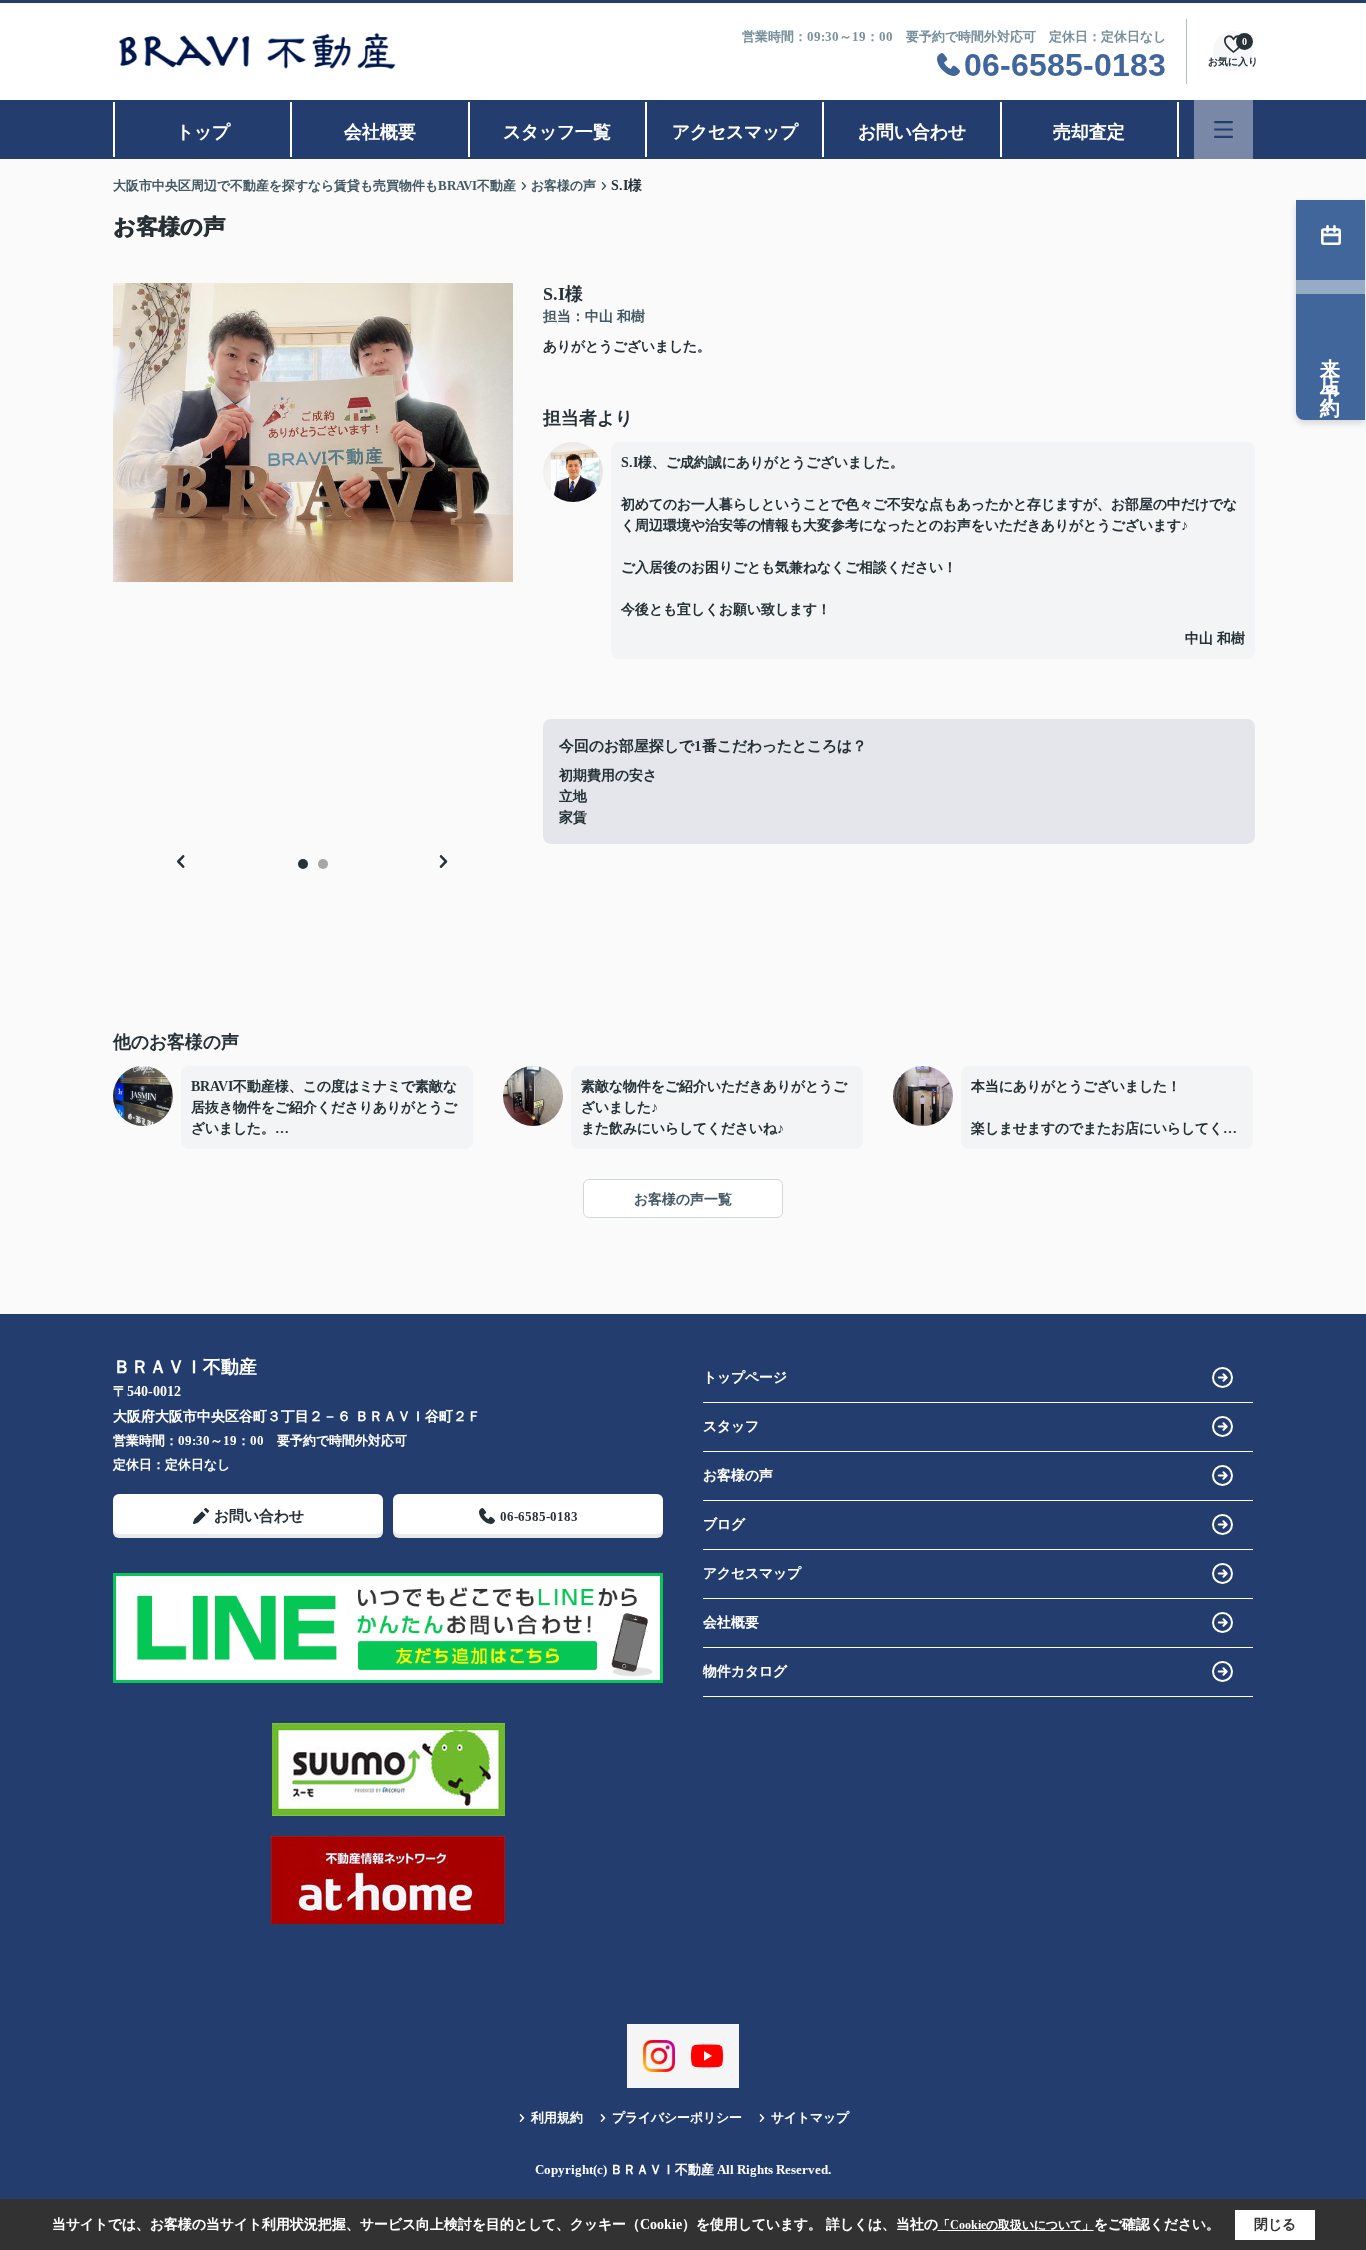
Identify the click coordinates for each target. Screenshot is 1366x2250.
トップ (203, 132)
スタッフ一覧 (557, 132)
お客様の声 (738, 1475)
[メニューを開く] (1223, 129)
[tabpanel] (313, 432)
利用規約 (557, 2117)
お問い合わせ (912, 132)
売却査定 (1089, 132)
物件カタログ (745, 1671)
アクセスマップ (735, 132)
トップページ (745, 1377)
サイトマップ (810, 2117)
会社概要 (380, 132)
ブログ (724, 1524)
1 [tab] (303, 864)
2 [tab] (323, 864)
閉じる (1275, 2224)
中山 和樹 (1215, 638)
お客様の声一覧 (683, 1199)
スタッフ (731, 1426)
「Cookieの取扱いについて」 (1016, 2225)
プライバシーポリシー (677, 2117)
